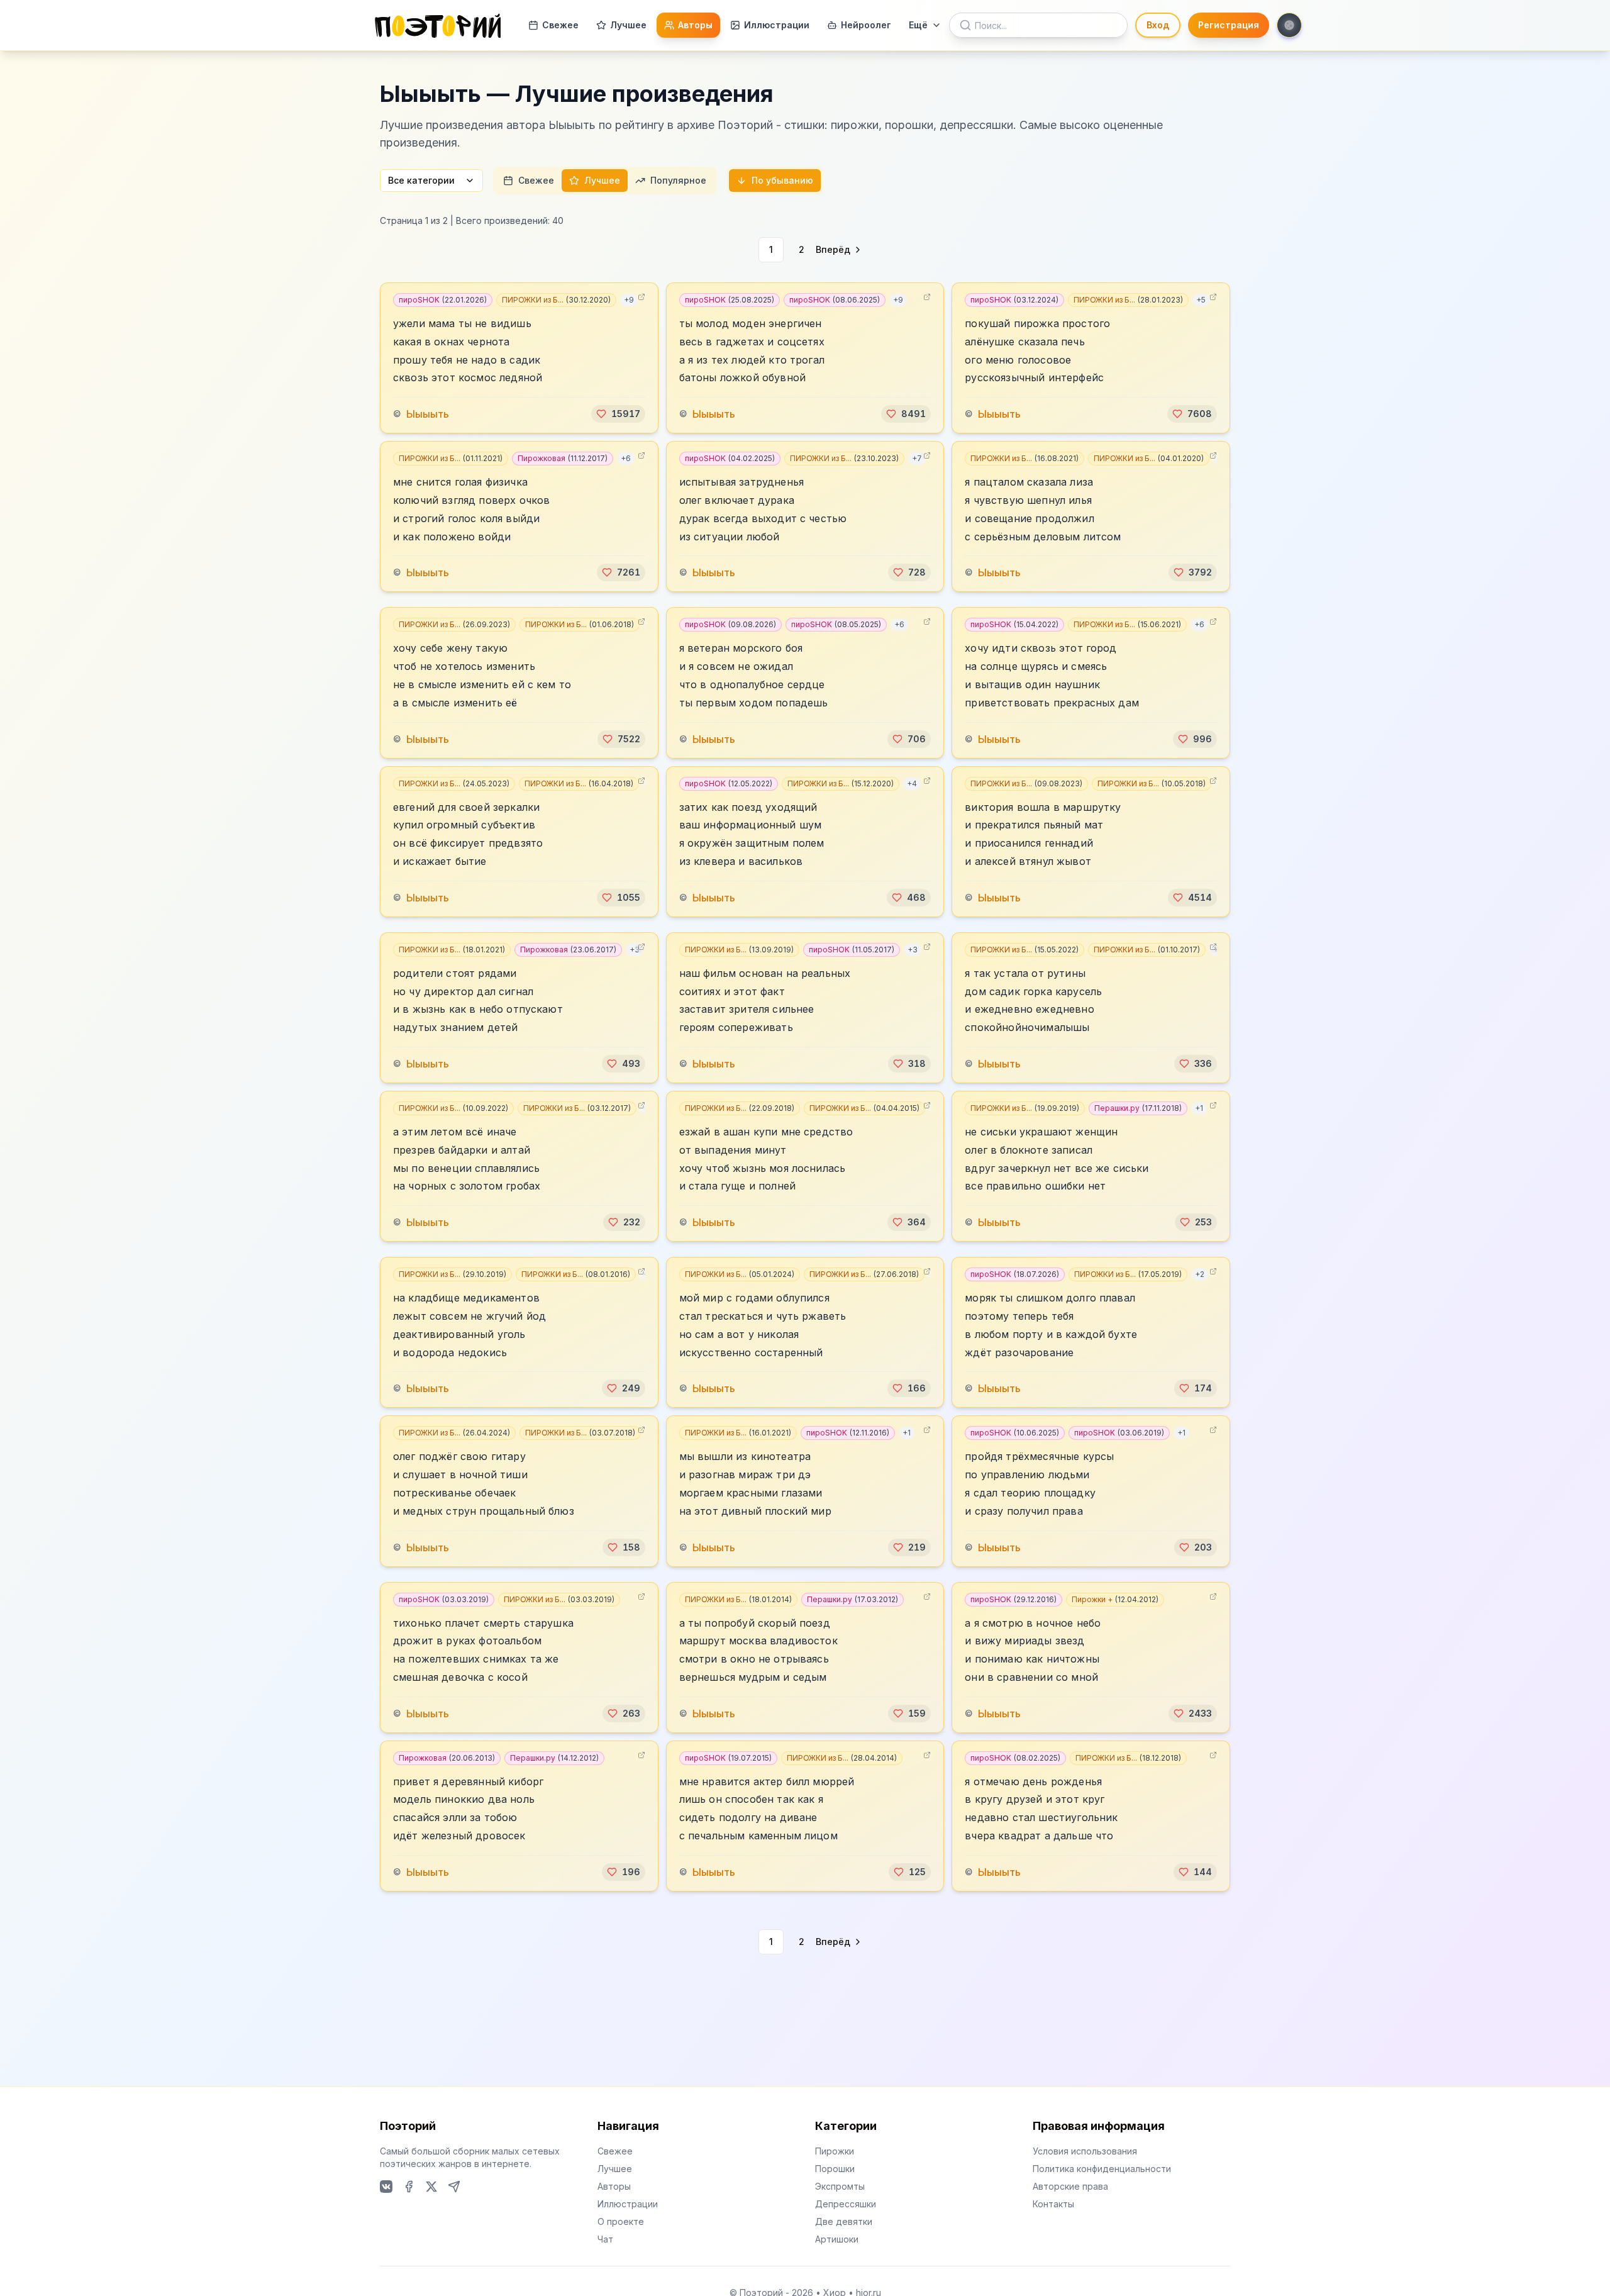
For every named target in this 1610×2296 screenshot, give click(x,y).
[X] (431, 2187)
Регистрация (1229, 25)
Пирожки (835, 2151)
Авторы (695, 25)
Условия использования (1085, 2151)
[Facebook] (409, 2187)
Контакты (1053, 2204)
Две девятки (844, 2221)
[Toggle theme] (1289, 25)
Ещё (918, 25)
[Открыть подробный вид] (641, 297)
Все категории (421, 180)
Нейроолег (866, 25)
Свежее (560, 25)
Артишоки (837, 2239)
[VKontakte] (386, 2187)
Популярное (678, 180)
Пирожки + (1115, 1599)
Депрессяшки (846, 2204)
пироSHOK (443, 300)
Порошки (835, 2169)
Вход (1158, 25)
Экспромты (840, 2186)
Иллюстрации (777, 25)
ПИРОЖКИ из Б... (556, 300)
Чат (605, 2239)
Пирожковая (563, 458)
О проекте (621, 2221)
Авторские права (1070, 2186)
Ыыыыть (428, 414)
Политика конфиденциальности (1102, 2169)
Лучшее (628, 25)
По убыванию (782, 180)
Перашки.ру (1138, 1108)
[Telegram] (454, 2187)
